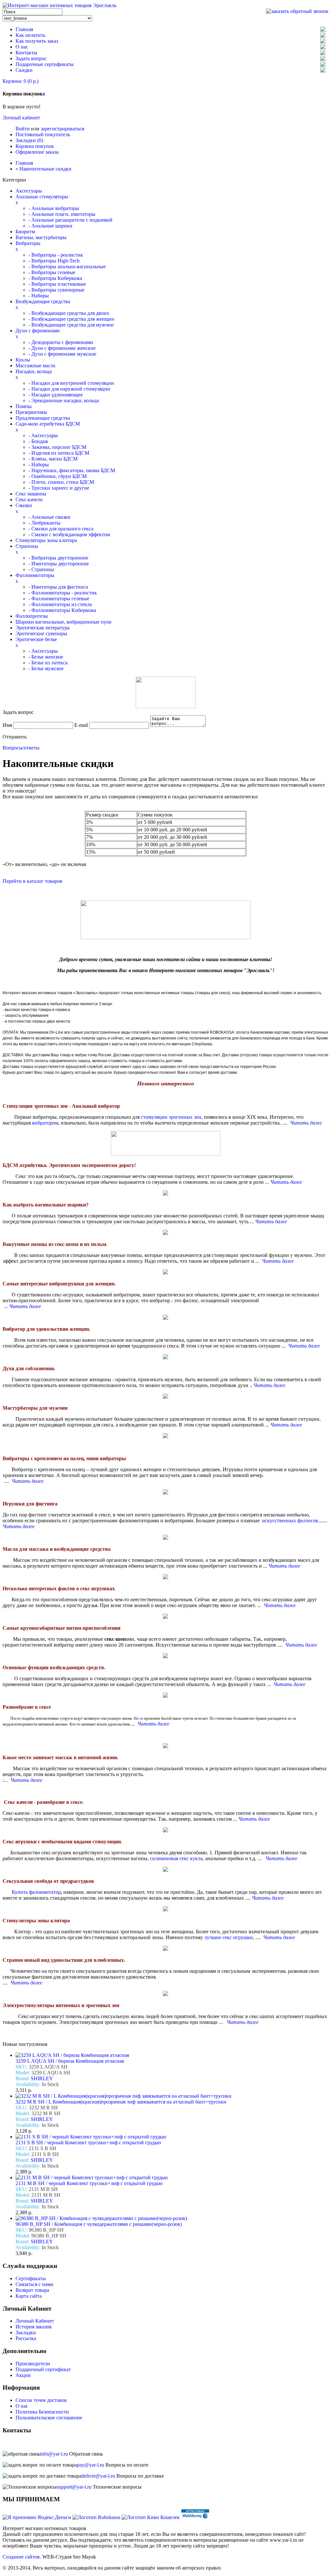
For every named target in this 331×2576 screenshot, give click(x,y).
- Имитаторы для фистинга (58, 587)
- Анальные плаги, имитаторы (62, 214)
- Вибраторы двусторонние (58, 558)
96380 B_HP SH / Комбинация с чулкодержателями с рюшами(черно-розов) (99, 2224)
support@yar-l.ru (74, 2487)
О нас (22, 47)
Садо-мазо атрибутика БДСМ (48, 424)
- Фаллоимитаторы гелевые (59, 599)
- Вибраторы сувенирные (56, 290)
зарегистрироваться (62, 129)
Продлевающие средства (43, 418)
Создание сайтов (21, 2557)
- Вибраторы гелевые (52, 272)
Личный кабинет (21, 118)
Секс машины (31, 494)
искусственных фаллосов (290, 1521)
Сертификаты (31, 2278)
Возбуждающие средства (43, 301)
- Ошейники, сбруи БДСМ (58, 476)
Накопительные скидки (45, 169)
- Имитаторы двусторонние (59, 564)
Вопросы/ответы (21, 748)
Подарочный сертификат (43, 2369)
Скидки (24, 70)
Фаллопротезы (32, 616)
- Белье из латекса (48, 663)
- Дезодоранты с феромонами (61, 342)
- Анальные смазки (49, 517)
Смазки (24, 505)
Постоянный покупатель (43, 134)
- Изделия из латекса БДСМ (59, 453)
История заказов (34, 2327)
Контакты (26, 53)
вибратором (45, 1123)
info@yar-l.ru (54, 2454)
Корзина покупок (35, 146)
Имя (7, 725)
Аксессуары (29, 191)
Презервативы (31, 412)
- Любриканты (44, 523)
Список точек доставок (41, 2400)
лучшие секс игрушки (229, 1937)
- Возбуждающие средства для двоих (69, 313)
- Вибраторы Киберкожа (55, 278)
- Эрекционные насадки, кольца (64, 400)
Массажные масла (35, 366)
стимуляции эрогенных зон (171, 1117)
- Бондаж (38, 441)
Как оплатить (30, 35)
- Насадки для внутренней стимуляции (71, 383)
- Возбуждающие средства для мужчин (71, 325)
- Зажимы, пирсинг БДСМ (57, 447)
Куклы (23, 360)
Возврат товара (32, 2290)
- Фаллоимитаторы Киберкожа (62, 610)
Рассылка (26, 2338)
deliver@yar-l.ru (98, 2476)
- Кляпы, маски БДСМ (53, 459)
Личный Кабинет (35, 2321)
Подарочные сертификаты (45, 64)
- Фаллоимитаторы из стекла (60, 604)
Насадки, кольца (34, 371)
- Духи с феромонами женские (62, 348)
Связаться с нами (34, 2284)
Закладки (26, 2332)
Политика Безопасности (42, 2412)
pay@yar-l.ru (91, 2465)
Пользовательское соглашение (49, 2418)
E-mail (81, 725)
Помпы (24, 406)
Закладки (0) (29, 140)
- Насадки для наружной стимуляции (69, 389)
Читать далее (243, 2022)
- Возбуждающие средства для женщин (71, 319)
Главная (24, 29)
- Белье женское (46, 657)
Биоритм (25, 232)
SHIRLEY (42, 2078)
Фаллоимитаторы (35, 575)
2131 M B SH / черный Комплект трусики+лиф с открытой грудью (89, 2183)
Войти (23, 129)
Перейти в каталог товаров (32, 881)
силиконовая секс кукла (176, 1858)
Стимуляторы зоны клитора (46, 540)
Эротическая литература (43, 628)
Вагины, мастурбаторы (41, 237)
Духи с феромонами (38, 331)
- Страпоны (41, 569)
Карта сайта (29, 2296)
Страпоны (27, 546)
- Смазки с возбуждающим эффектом (69, 534)
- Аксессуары (43, 435)
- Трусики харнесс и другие (59, 488)
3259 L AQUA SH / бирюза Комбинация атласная (70, 2061)
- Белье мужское (46, 668)
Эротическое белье (36, 639)
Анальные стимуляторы (42, 197)
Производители (33, 2364)
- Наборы (39, 296)
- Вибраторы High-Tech (54, 261)
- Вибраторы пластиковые (57, 284)
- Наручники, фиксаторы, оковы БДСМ (72, 470)
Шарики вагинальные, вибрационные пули (64, 622)
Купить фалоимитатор (32, 1892)
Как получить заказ (37, 41)
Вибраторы (28, 243)
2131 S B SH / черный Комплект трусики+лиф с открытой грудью (88, 2143)
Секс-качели (29, 500)
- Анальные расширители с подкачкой (70, 220)
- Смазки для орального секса (61, 529)
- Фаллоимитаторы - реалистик (63, 593)
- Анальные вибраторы (54, 208)
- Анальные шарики (50, 226)
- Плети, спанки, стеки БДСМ (61, 482)
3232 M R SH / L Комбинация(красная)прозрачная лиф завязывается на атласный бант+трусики (121, 2102)
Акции (23, 2375)
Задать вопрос (31, 58)
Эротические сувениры (41, 633)
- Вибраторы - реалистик (56, 255)
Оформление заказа (37, 152)
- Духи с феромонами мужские (62, 354)
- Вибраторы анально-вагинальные (67, 266)
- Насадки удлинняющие (56, 395)
